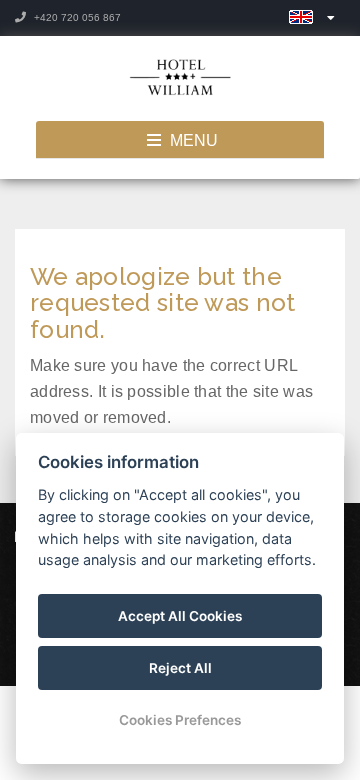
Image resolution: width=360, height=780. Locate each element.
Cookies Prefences (180, 720)
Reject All (180, 668)
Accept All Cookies (180, 616)
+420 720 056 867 (76, 17)
